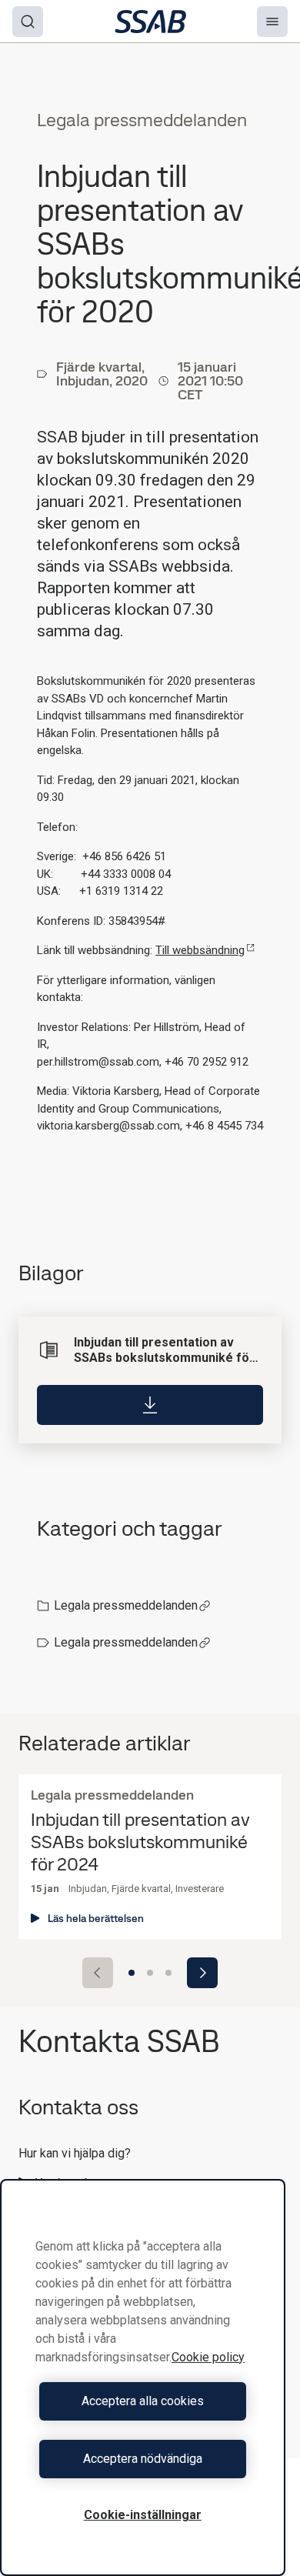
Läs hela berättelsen (96, 1918)
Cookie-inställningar (143, 2515)
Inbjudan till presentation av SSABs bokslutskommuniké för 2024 (140, 1842)
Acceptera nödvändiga (143, 2459)
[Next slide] (202, 1973)
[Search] (28, 22)
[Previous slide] (98, 1973)
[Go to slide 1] (132, 1973)
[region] (143, 2377)
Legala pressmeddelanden (126, 1605)
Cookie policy (208, 2357)
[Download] (150, 1405)
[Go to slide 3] (168, 1973)
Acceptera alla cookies (143, 2401)
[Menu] (272, 22)
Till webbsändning (200, 950)
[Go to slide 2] (150, 1973)
